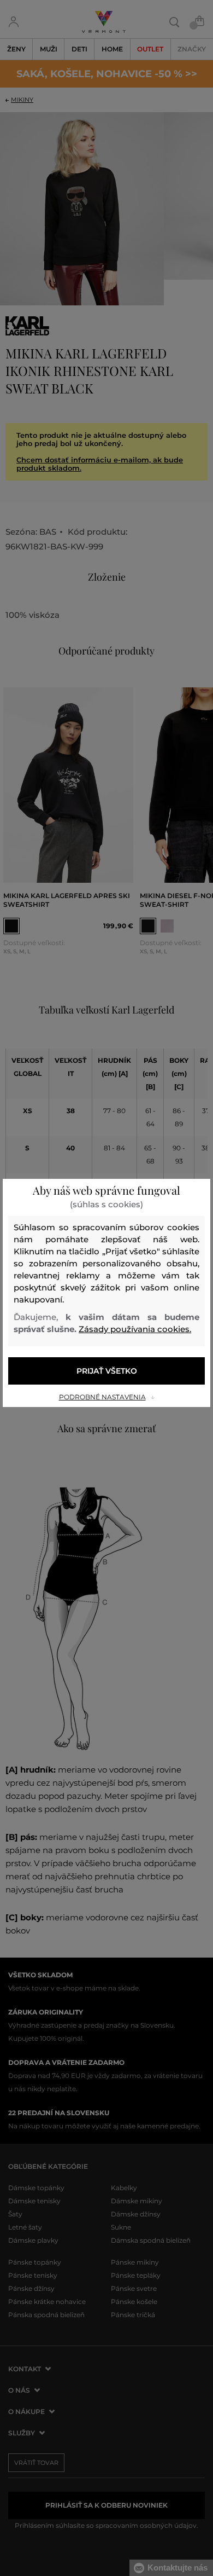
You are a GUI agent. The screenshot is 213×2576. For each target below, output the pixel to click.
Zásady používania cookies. (135, 1329)
